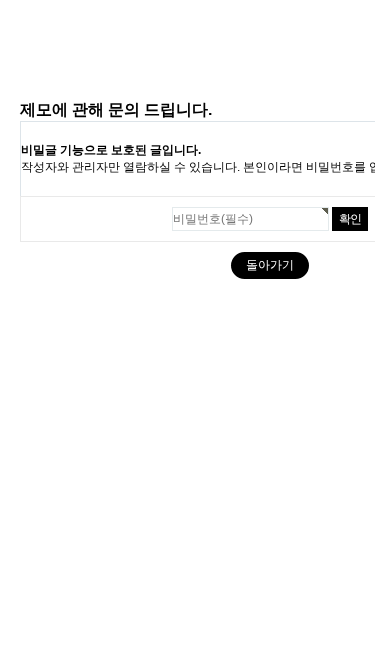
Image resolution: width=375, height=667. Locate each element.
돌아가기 (270, 265)
